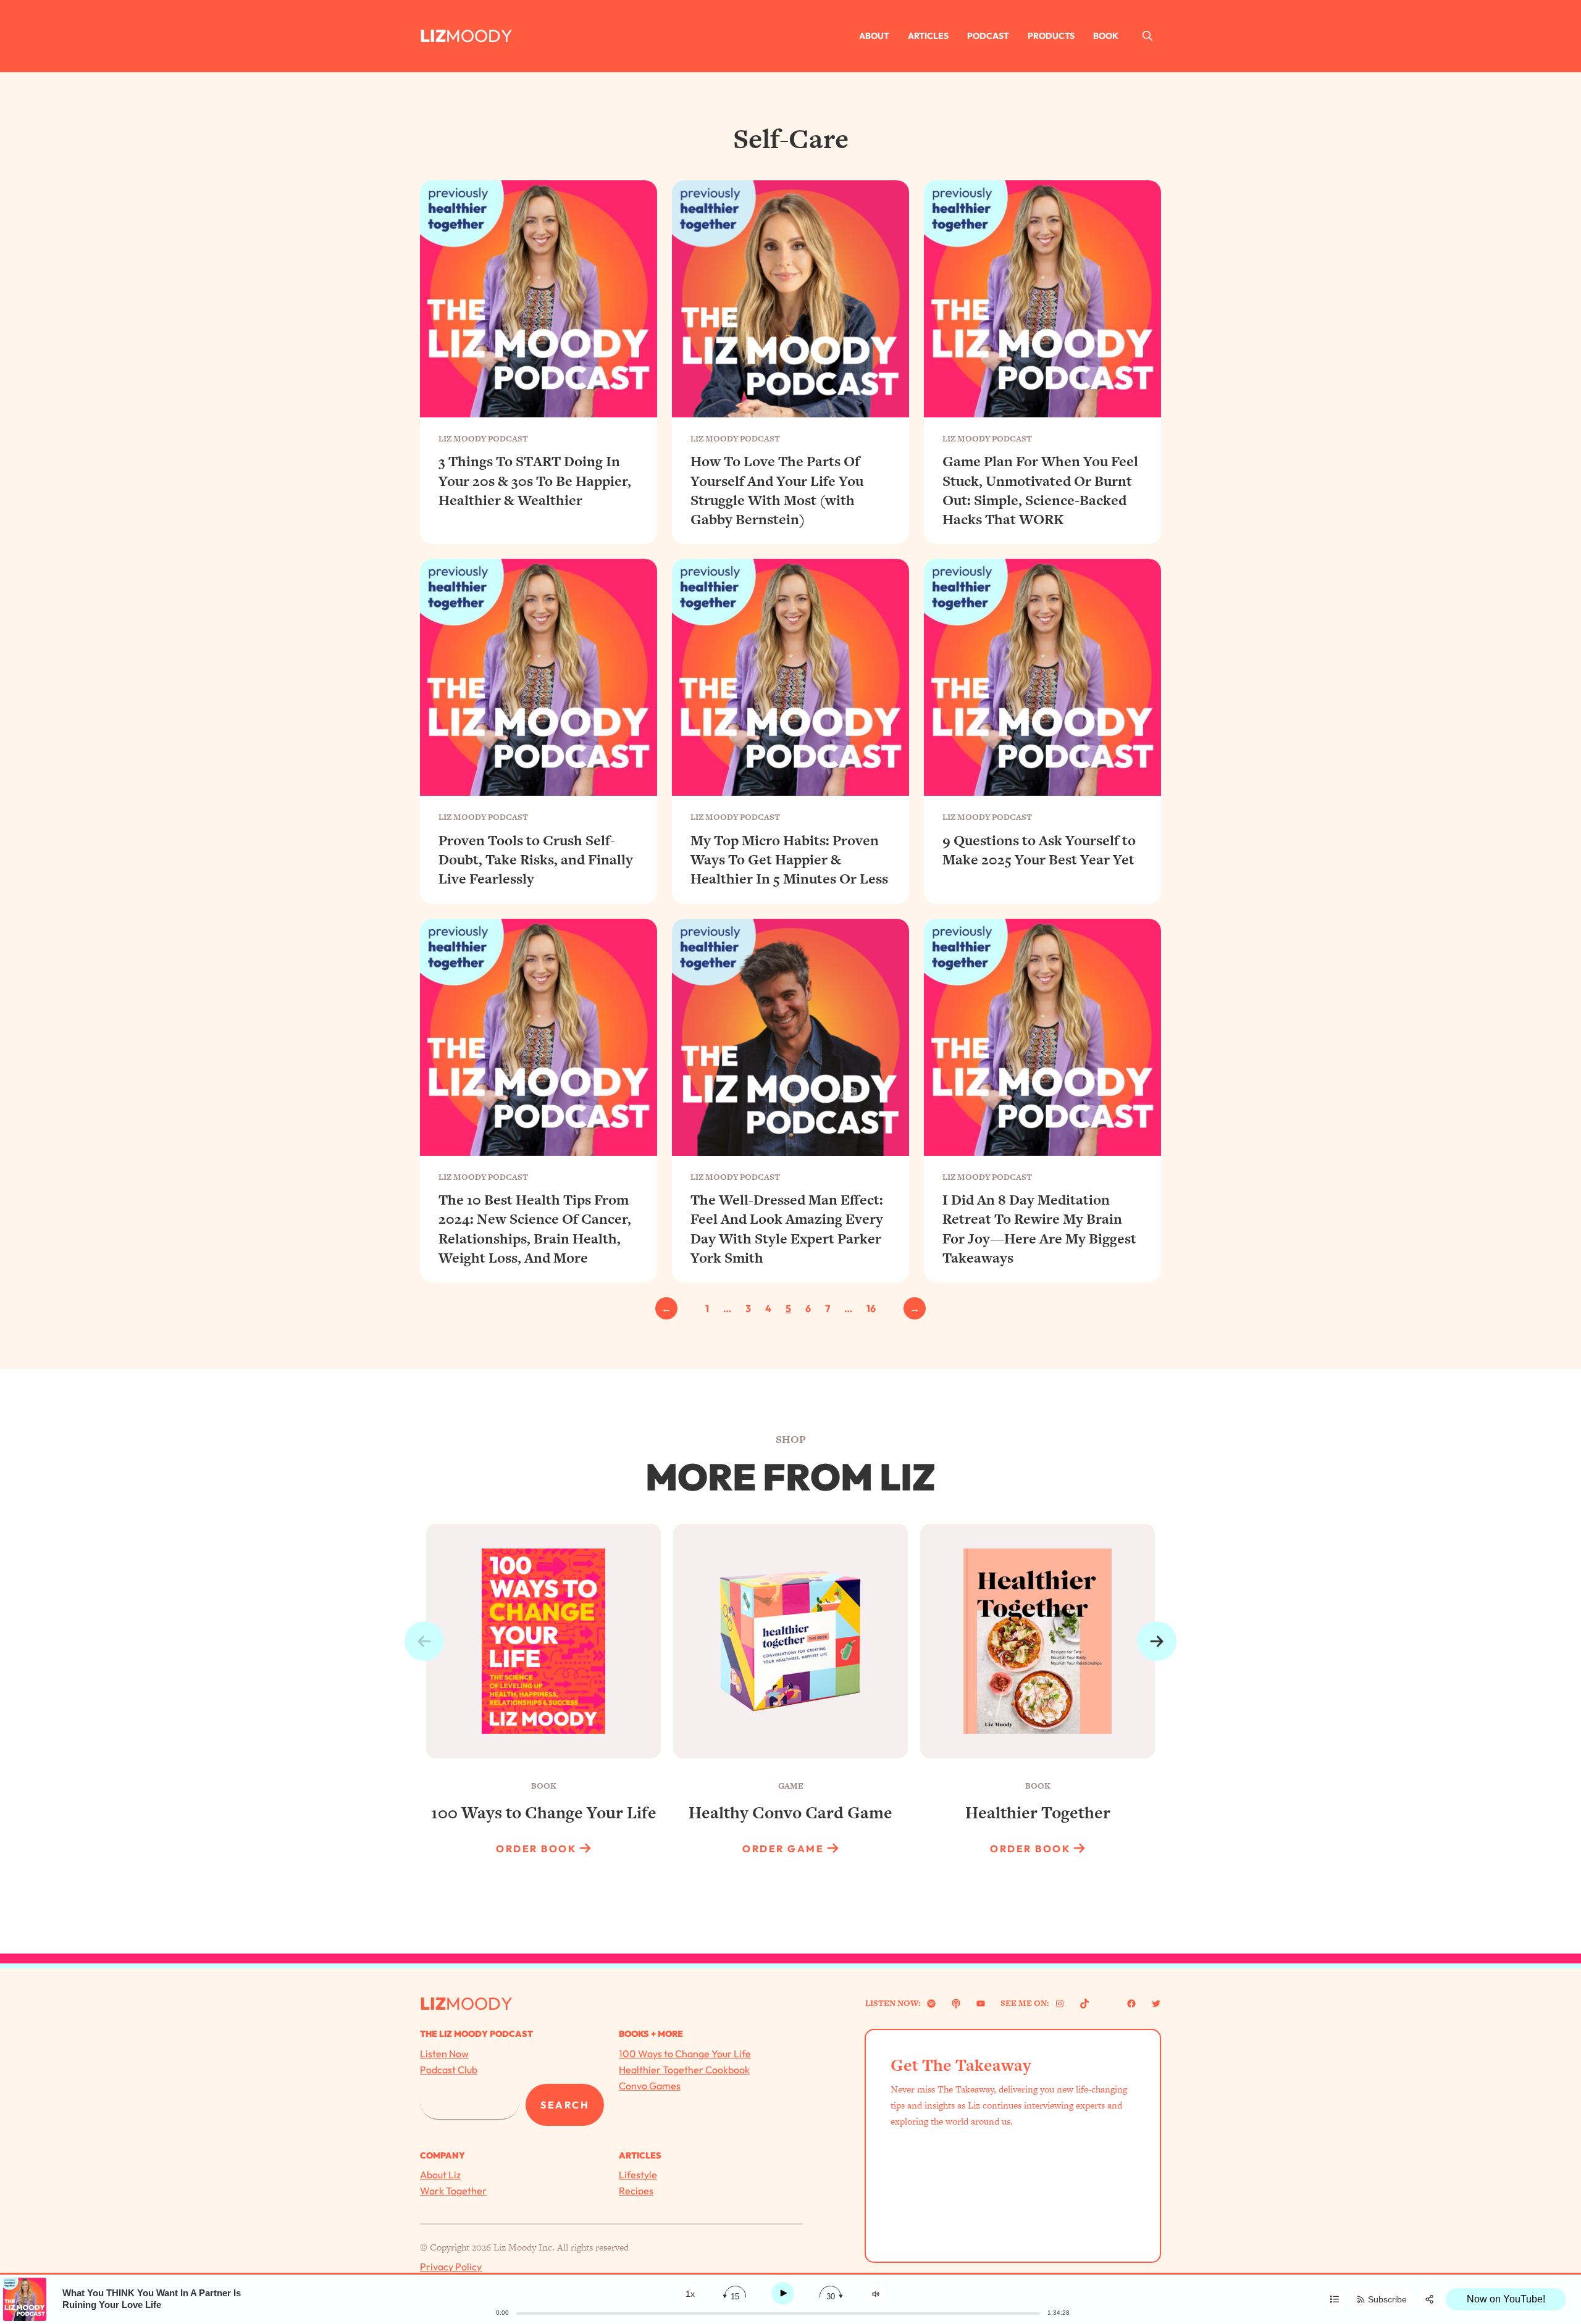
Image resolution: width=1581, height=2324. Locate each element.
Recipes (636, 2191)
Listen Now (444, 2054)
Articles (928, 36)
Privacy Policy (451, 2267)
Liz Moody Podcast (483, 439)
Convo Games (650, 2086)
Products (1051, 36)
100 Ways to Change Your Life (685, 2054)
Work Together (453, 2191)
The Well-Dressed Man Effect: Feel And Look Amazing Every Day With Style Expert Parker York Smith (787, 1229)
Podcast (988, 36)
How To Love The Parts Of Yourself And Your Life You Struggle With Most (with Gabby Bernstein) (777, 491)
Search (565, 2105)
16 (871, 1308)
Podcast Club (449, 2070)
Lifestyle (638, 2175)
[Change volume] (876, 2294)
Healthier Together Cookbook (684, 2070)
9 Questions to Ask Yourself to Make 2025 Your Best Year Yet (1039, 850)
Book (1106, 36)
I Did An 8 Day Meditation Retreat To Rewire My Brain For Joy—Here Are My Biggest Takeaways (1039, 1229)
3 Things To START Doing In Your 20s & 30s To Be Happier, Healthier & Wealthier (535, 481)
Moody (479, 36)
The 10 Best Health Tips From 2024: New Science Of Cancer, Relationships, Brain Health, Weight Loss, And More (535, 1229)
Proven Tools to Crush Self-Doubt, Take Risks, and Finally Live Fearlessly (536, 860)
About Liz (440, 2175)
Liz (433, 36)
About (874, 36)
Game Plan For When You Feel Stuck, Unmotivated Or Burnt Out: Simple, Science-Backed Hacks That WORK (1040, 491)
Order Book (536, 1849)
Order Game (783, 1849)
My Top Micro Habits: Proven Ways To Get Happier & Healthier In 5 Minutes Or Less (789, 860)
